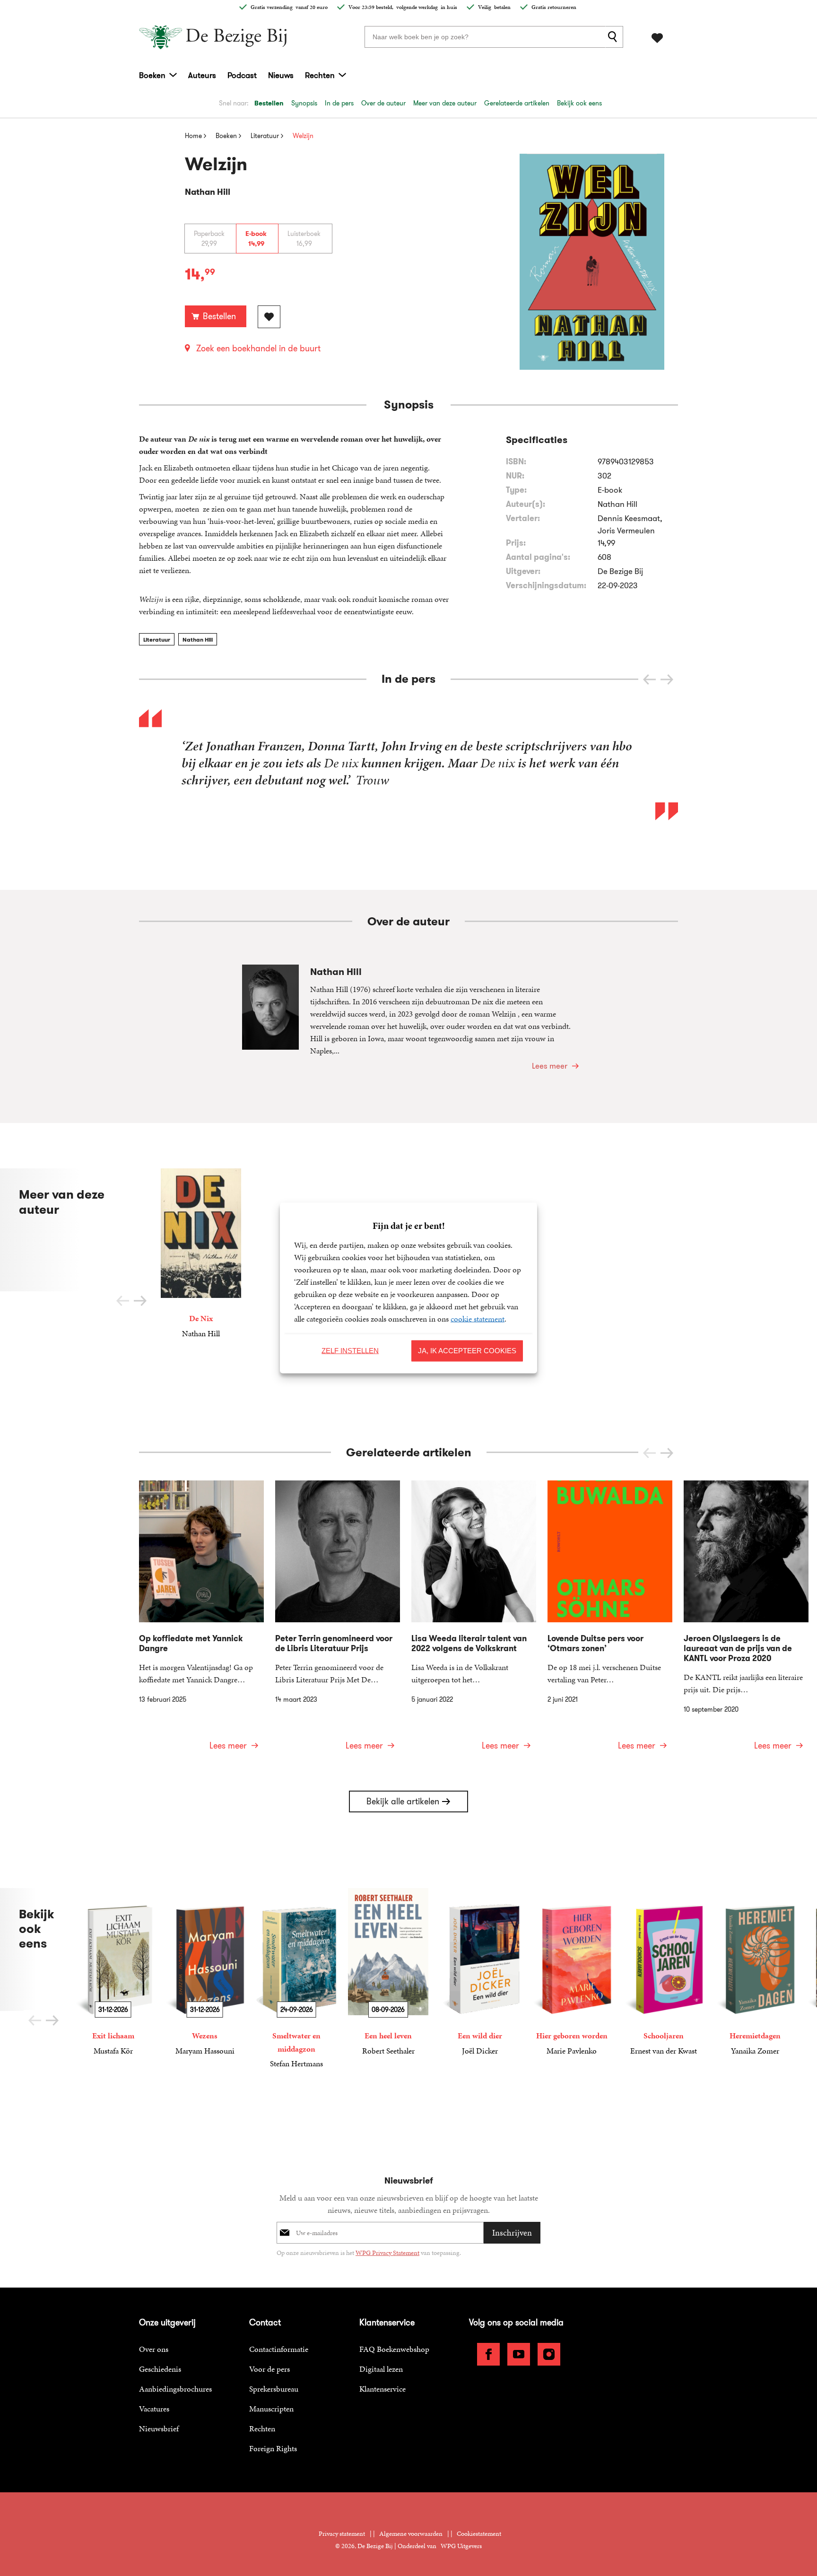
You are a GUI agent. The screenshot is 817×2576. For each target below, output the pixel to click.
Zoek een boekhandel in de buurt (258, 348)
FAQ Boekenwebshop (394, 2349)
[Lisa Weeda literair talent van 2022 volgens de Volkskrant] (474, 1621)
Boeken (152, 75)
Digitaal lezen (381, 2369)
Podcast (242, 75)
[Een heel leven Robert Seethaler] (388, 1972)
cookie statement (478, 1319)
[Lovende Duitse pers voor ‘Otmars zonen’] (610, 1621)
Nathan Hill (198, 640)
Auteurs (202, 75)
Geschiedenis (160, 2369)
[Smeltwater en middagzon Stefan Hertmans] (296, 1979)
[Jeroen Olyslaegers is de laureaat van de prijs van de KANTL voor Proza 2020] (746, 1621)
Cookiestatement (479, 2534)
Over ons (154, 2349)
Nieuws (281, 75)
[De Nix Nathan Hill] (201, 1254)
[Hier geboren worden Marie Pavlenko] (572, 1972)
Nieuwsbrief (159, 2428)
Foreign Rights (273, 2448)
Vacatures (154, 2409)
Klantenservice (382, 2389)
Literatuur (157, 640)
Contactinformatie (279, 2349)
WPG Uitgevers (461, 2546)
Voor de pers (269, 2369)
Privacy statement (342, 2534)
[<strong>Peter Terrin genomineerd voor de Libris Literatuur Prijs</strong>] (338, 1621)
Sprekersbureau (274, 2389)
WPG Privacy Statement (387, 2253)
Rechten (320, 75)
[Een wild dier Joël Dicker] (480, 1972)
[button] (667, 679)
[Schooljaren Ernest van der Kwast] (663, 1972)
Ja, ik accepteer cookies (467, 1351)
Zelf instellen (350, 1351)
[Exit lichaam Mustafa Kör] (113, 1972)
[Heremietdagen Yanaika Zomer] (755, 1972)
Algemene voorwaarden (411, 2534)
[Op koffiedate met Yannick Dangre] (201, 1621)
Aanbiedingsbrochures (175, 2389)
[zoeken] (614, 37)
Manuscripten (271, 2409)
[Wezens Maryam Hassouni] (205, 1972)
